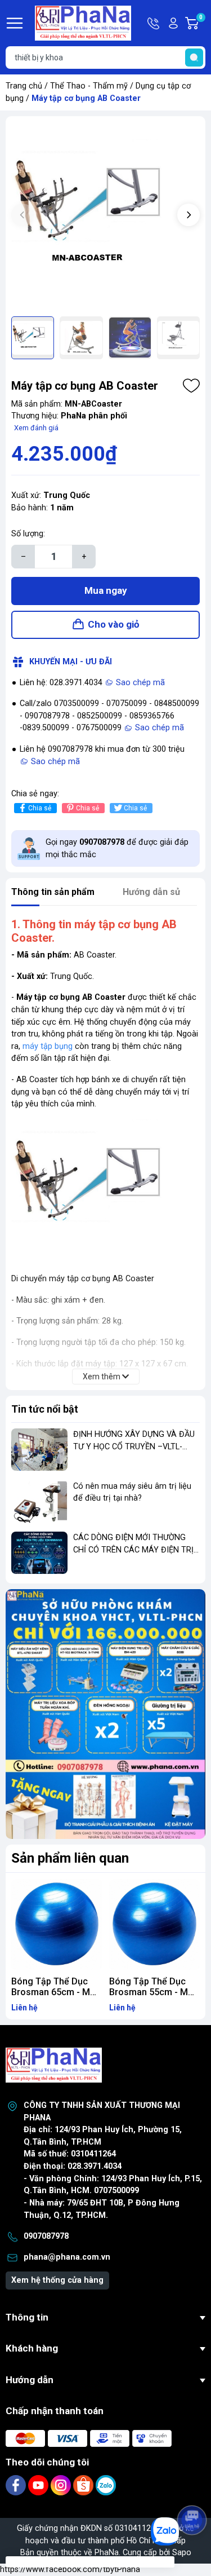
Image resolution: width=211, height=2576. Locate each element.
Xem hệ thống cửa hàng (57, 2280)
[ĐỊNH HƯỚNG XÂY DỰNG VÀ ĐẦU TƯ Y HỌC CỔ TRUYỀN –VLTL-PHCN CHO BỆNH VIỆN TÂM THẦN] (39, 1450)
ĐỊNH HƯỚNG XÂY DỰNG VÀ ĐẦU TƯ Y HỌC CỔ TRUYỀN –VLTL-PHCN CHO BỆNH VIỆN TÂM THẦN (136, 1446)
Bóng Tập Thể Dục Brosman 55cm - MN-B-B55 (153, 1992)
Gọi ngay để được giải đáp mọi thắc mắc (117, 848)
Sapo (182, 2553)
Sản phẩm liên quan (70, 1858)
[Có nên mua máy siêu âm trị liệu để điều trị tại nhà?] (39, 1501)
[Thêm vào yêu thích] (191, 386)
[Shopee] (84, 2485)
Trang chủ (24, 86)
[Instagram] (62, 2485)
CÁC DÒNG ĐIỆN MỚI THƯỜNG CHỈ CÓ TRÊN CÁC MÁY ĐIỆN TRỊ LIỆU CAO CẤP (133, 1550)
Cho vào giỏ (114, 624)
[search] (194, 58)
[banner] (105, 1714)
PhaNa (107, 2553)
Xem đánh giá (36, 428)
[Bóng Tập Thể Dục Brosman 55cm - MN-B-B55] (155, 1925)
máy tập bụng (48, 1046)
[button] (188, 215)
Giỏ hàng (202, 24)
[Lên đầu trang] (193, 2489)
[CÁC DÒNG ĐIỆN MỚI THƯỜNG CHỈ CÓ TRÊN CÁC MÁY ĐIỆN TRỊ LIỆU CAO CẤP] (39, 1553)
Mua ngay (106, 590)
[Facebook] (17, 2485)
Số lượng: (28, 534)
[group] (105, 216)
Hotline (154, 23)
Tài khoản (173, 23)
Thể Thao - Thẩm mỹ (89, 86)
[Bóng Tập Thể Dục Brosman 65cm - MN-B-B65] (57, 1925)
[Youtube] (39, 2485)
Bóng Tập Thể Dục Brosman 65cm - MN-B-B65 (55, 1992)
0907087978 (46, 2236)
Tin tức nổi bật (45, 1409)
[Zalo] (106, 2485)
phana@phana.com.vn (67, 2257)
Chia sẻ (40, 808)
